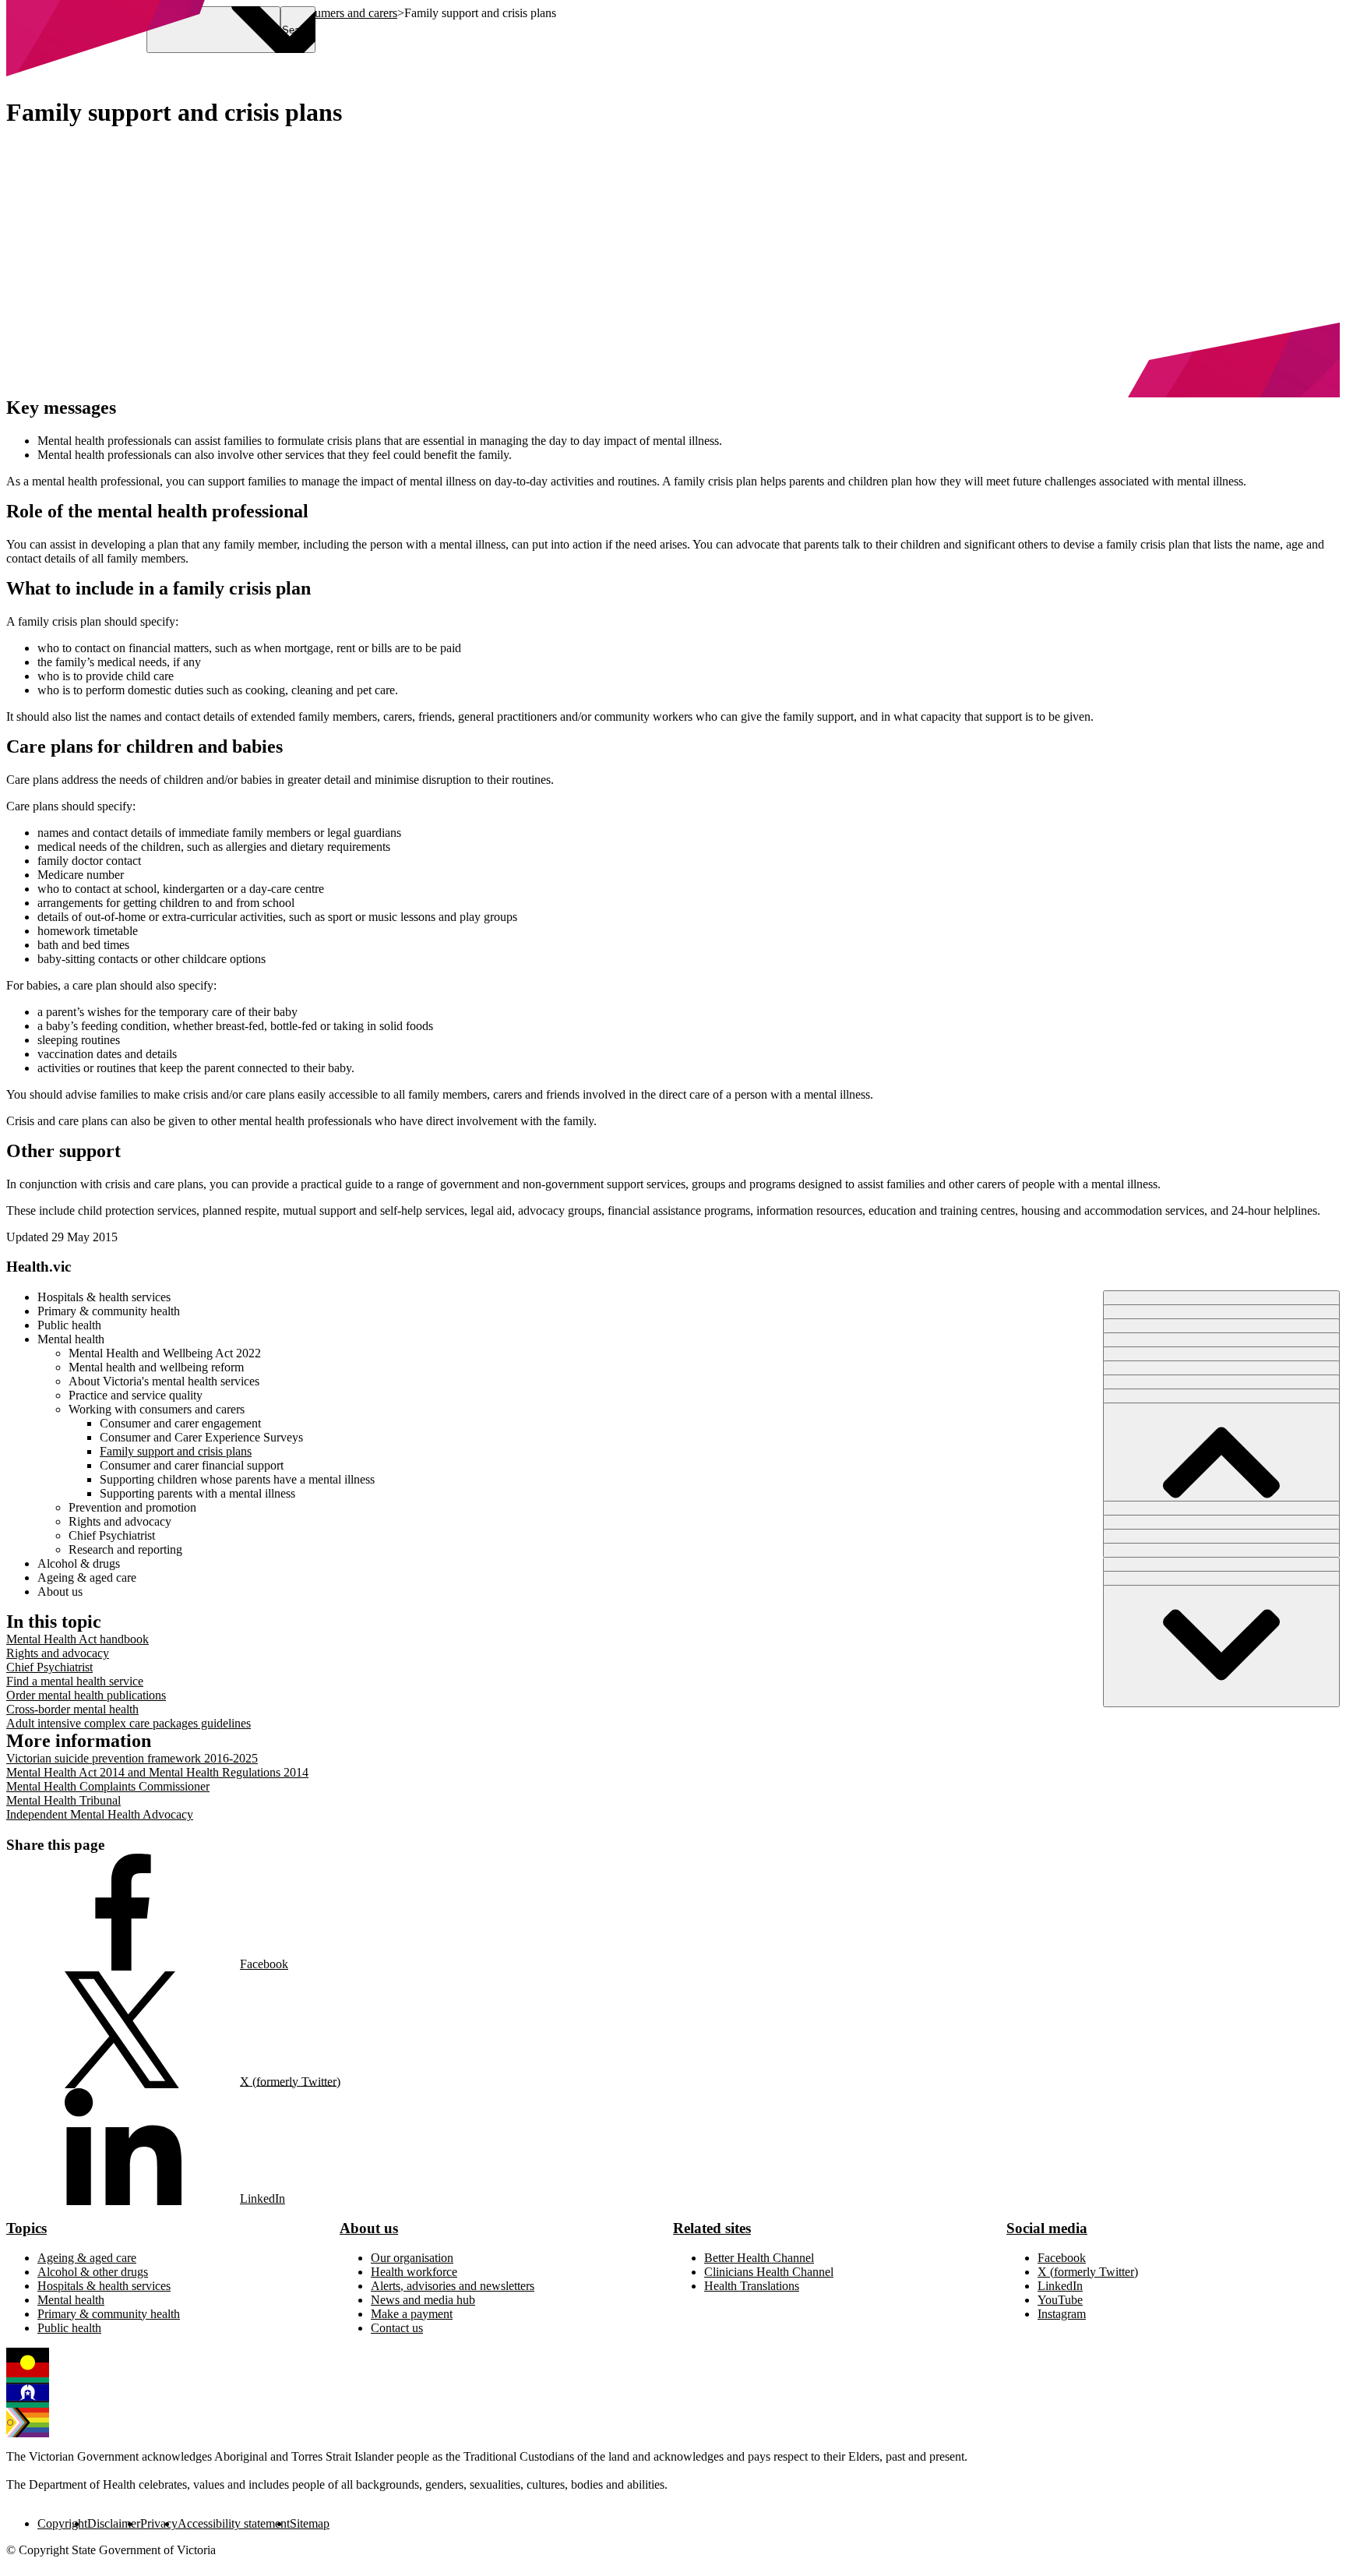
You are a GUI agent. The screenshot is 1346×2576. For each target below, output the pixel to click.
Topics (26, 2228)
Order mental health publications (86, 1695)
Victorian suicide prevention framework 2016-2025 (132, 1758)
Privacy (159, 2523)
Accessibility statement (234, 2523)
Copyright (62, 2523)
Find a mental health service (75, 1681)
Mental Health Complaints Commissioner (108, 1786)
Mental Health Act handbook (78, 1639)
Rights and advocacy (58, 1653)
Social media (1047, 2228)
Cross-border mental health (72, 1709)
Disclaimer (114, 2523)
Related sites (712, 2228)
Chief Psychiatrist (49, 1667)
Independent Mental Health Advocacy (100, 1814)
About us (369, 2228)
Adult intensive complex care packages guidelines (129, 1723)
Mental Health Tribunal (63, 1800)
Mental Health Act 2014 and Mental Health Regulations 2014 (157, 1772)
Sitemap (310, 2523)
